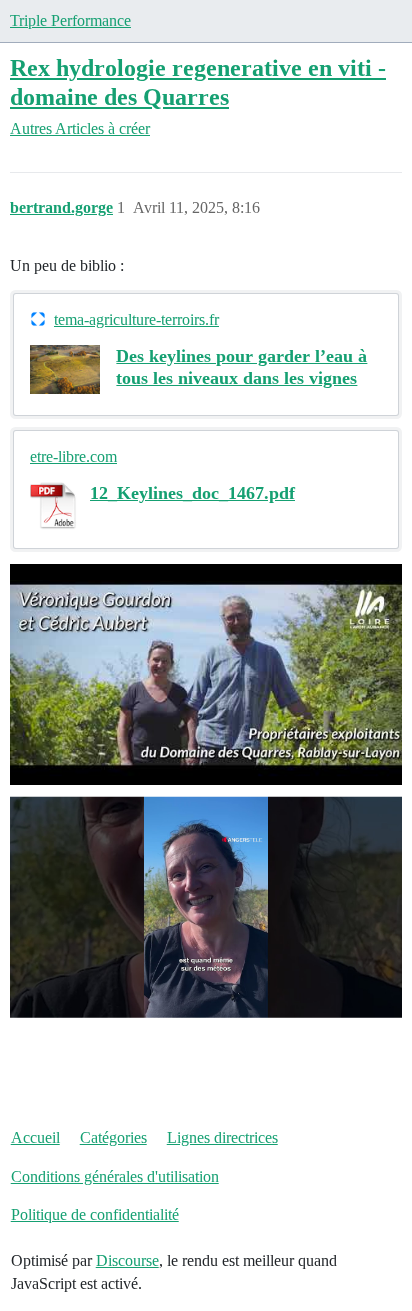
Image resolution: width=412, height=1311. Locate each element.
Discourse (127, 1260)
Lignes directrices (222, 1137)
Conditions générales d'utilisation (115, 1176)
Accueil (35, 1137)
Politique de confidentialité (95, 1214)
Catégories (113, 1137)
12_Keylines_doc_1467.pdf (192, 493)
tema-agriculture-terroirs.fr (136, 319)
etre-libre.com (73, 456)
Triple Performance (70, 20)
